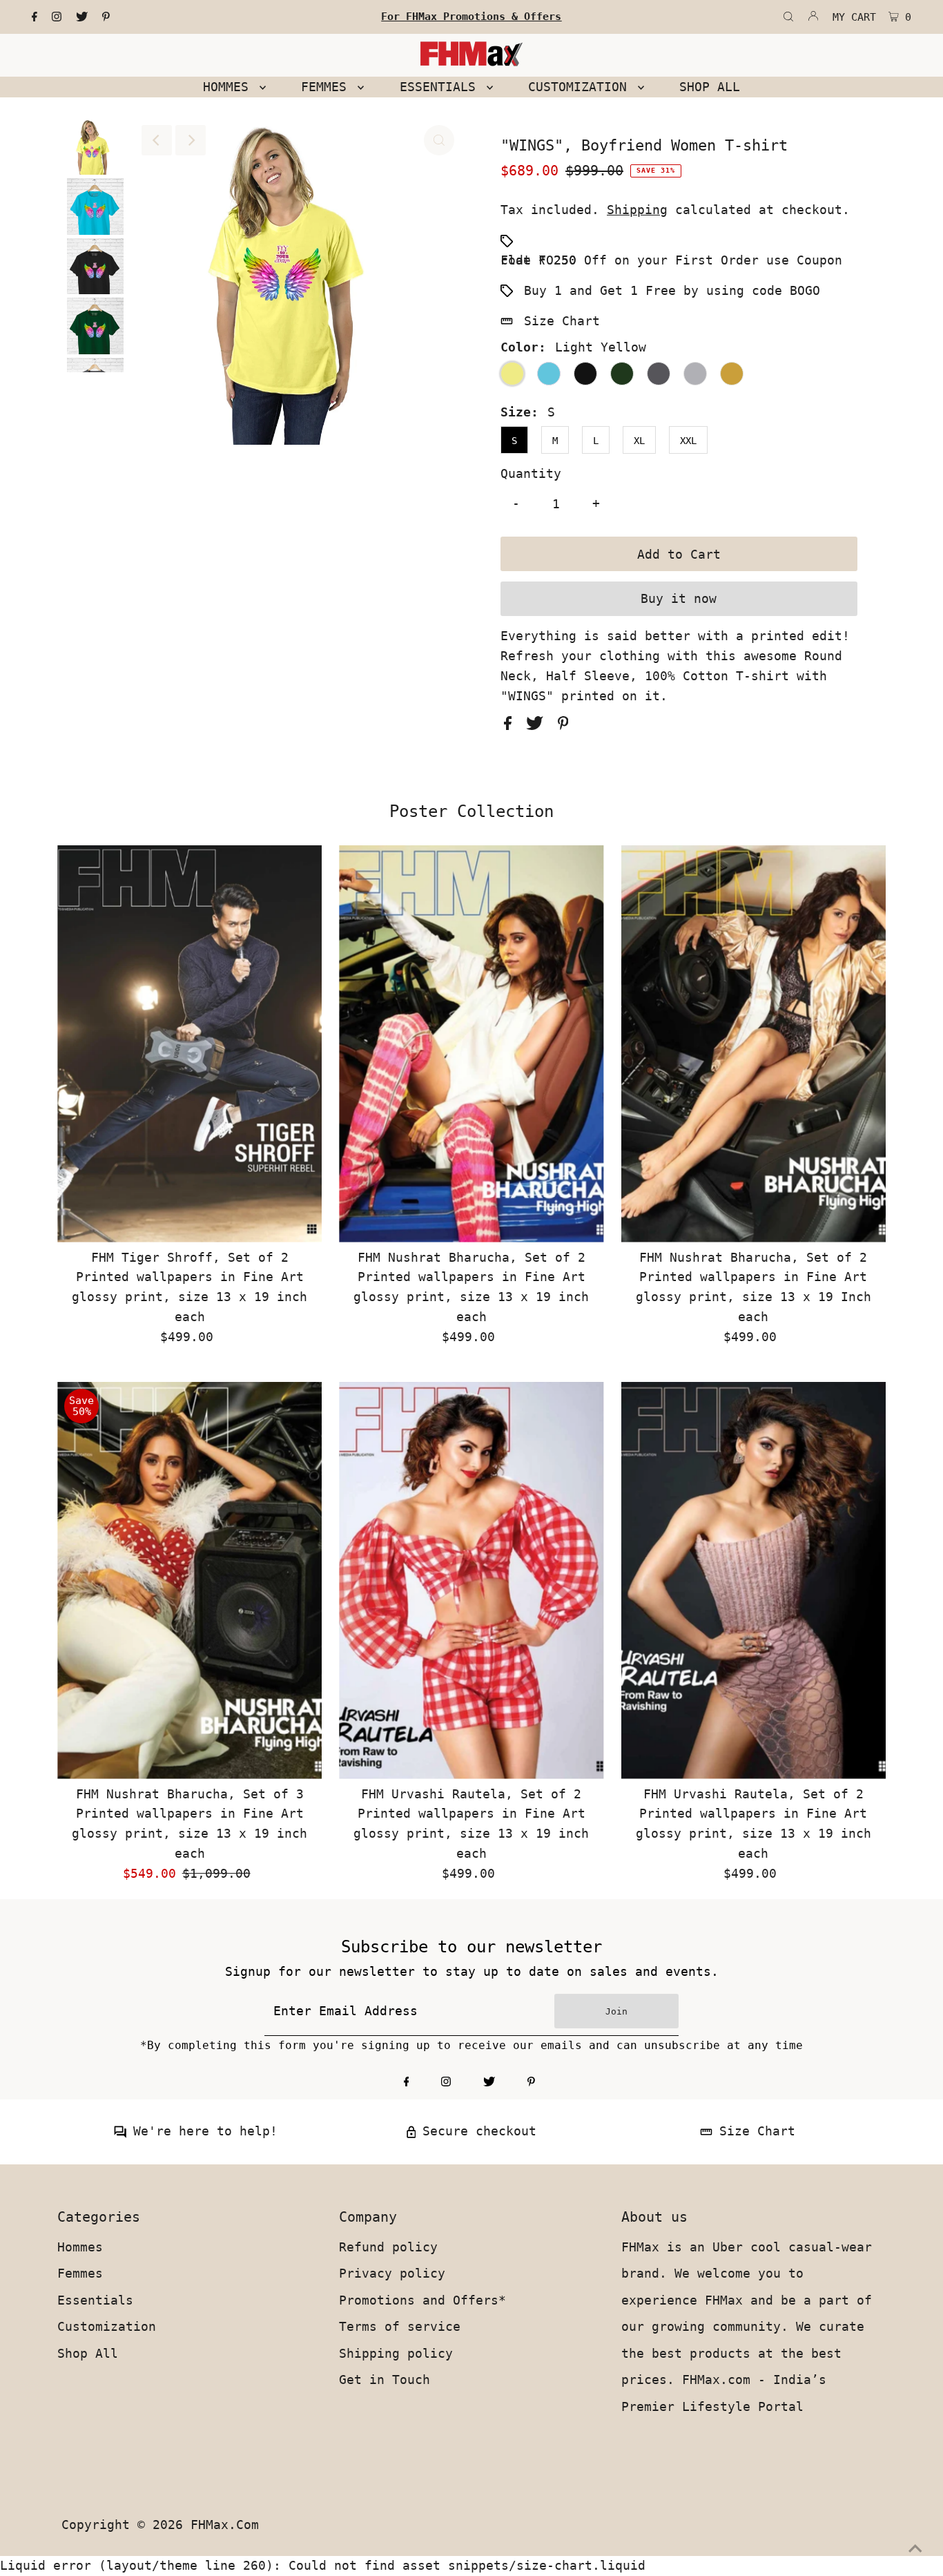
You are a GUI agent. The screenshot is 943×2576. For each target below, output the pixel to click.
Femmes (80, 2273)
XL (639, 441)
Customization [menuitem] (581, 87)
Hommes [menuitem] (230, 87)
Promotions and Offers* (422, 2300)
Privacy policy (392, 2273)
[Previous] (157, 140)
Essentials (95, 2300)
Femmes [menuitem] (328, 87)
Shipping (637, 210)
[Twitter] (82, 17)
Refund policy (388, 2247)
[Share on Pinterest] (563, 725)
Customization (107, 2326)
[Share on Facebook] (512, 725)
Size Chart (562, 321)
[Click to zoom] (439, 140)
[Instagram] (57, 17)
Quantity (531, 473)
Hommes (80, 2247)
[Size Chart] (706, 2134)
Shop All (88, 2353)
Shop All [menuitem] (710, 87)
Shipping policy (396, 2353)
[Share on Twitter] (538, 725)
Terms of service (400, 2326)
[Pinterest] (106, 17)
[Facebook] (35, 17)
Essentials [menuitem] (441, 87)
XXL (688, 441)
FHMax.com (225, 2525)
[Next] (191, 140)
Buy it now (679, 598)
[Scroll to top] (915, 2548)
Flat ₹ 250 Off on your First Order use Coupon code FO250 (671, 260)
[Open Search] (788, 17)
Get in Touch (385, 2380)
